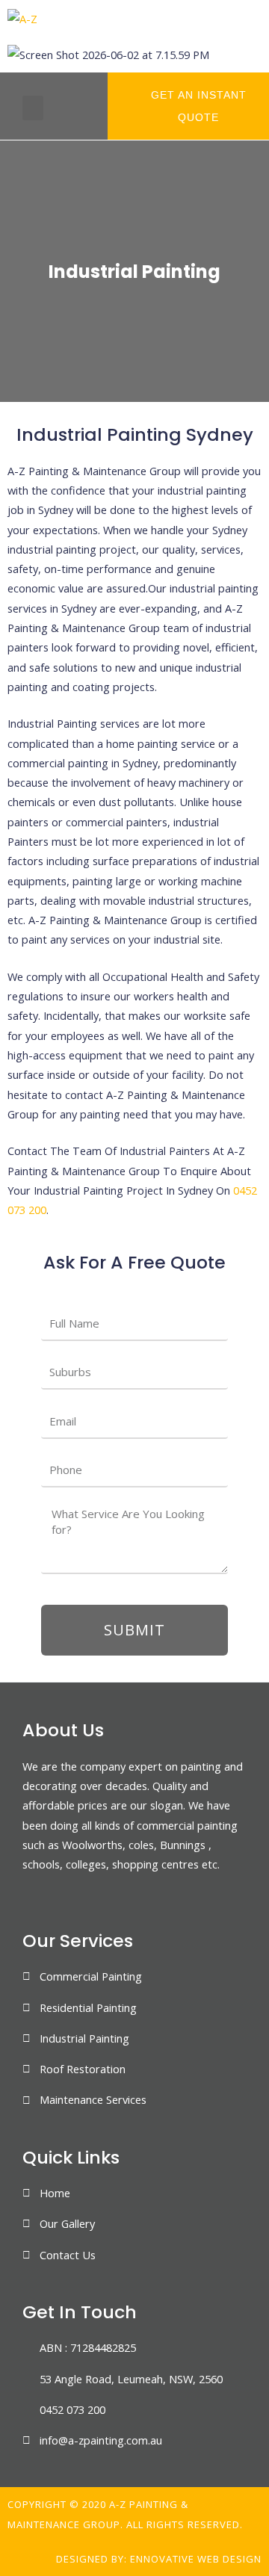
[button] (33, 108)
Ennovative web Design (196, 2559)
